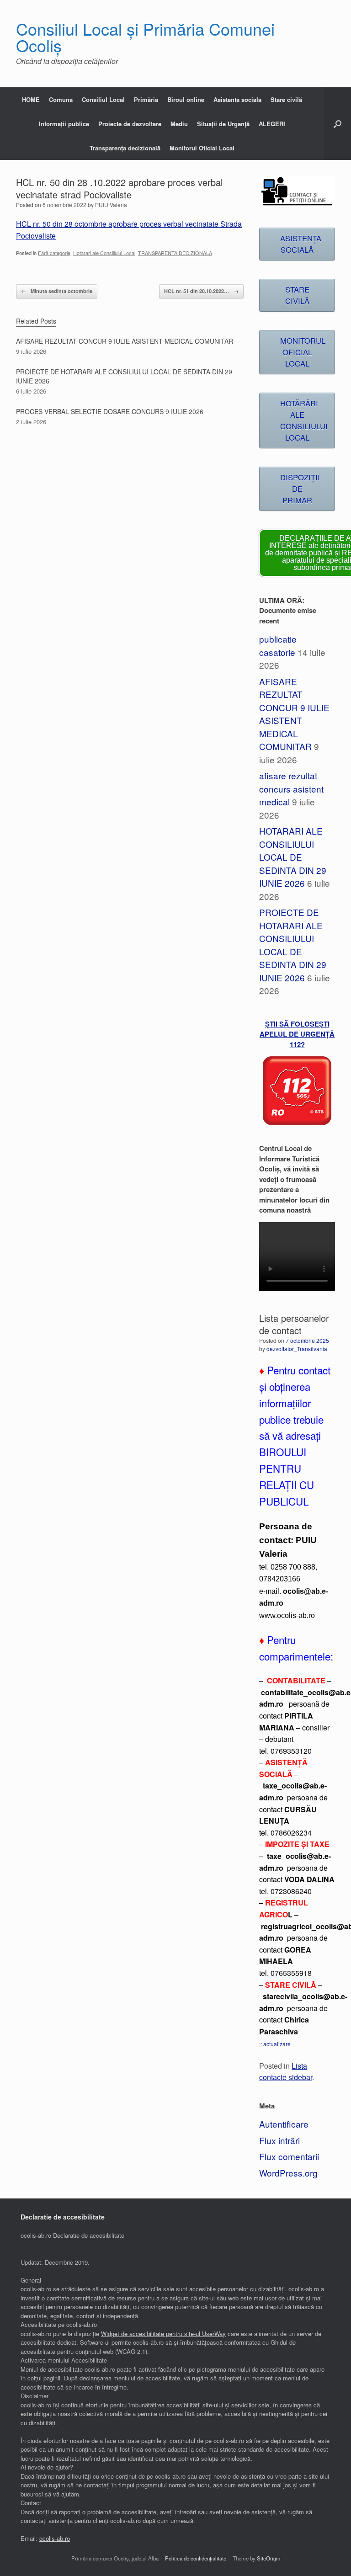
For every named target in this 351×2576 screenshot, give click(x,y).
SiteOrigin (269, 2558)
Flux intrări (279, 2140)
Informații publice (64, 124)
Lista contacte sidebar (286, 2071)
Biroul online (186, 99)
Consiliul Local (103, 99)
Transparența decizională (125, 148)
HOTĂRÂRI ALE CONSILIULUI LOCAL (304, 420)
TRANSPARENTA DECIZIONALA (175, 253)
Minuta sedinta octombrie (57, 291)
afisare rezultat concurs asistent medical (291, 788)
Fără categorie (54, 253)
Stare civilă (286, 99)
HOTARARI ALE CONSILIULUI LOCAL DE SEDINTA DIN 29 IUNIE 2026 (293, 857)
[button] (338, 124)
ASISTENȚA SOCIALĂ (301, 244)
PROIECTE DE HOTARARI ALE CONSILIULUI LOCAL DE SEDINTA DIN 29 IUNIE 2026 (293, 945)
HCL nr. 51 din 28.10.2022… (201, 291)
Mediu (179, 124)
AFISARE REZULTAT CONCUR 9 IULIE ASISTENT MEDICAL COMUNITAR (294, 714)
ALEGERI (272, 124)
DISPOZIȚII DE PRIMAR (300, 489)
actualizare (277, 2044)
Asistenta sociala (237, 99)
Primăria (146, 99)
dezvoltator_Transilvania (297, 1349)
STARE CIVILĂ (297, 295)
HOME (31, 99)
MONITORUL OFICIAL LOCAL (303, 352)
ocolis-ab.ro (55, 2538)
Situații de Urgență (223, 124)
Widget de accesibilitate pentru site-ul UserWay (163, 2334)
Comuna (61, 99)
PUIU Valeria (111, 205)
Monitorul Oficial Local (202, 148)
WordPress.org (288, 2173)
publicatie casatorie (278, 645)
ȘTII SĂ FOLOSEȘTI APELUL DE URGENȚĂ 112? (297, 1034)
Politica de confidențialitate (196, 2558)
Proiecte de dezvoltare (130, 124)
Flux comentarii (289, 2156)
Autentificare (284, 2124)
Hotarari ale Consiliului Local (104, 253)
